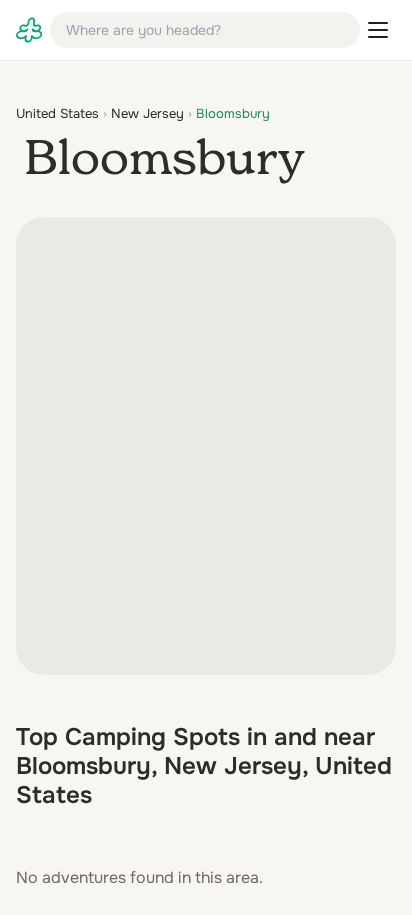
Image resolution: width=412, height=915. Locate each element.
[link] (29, 30)
